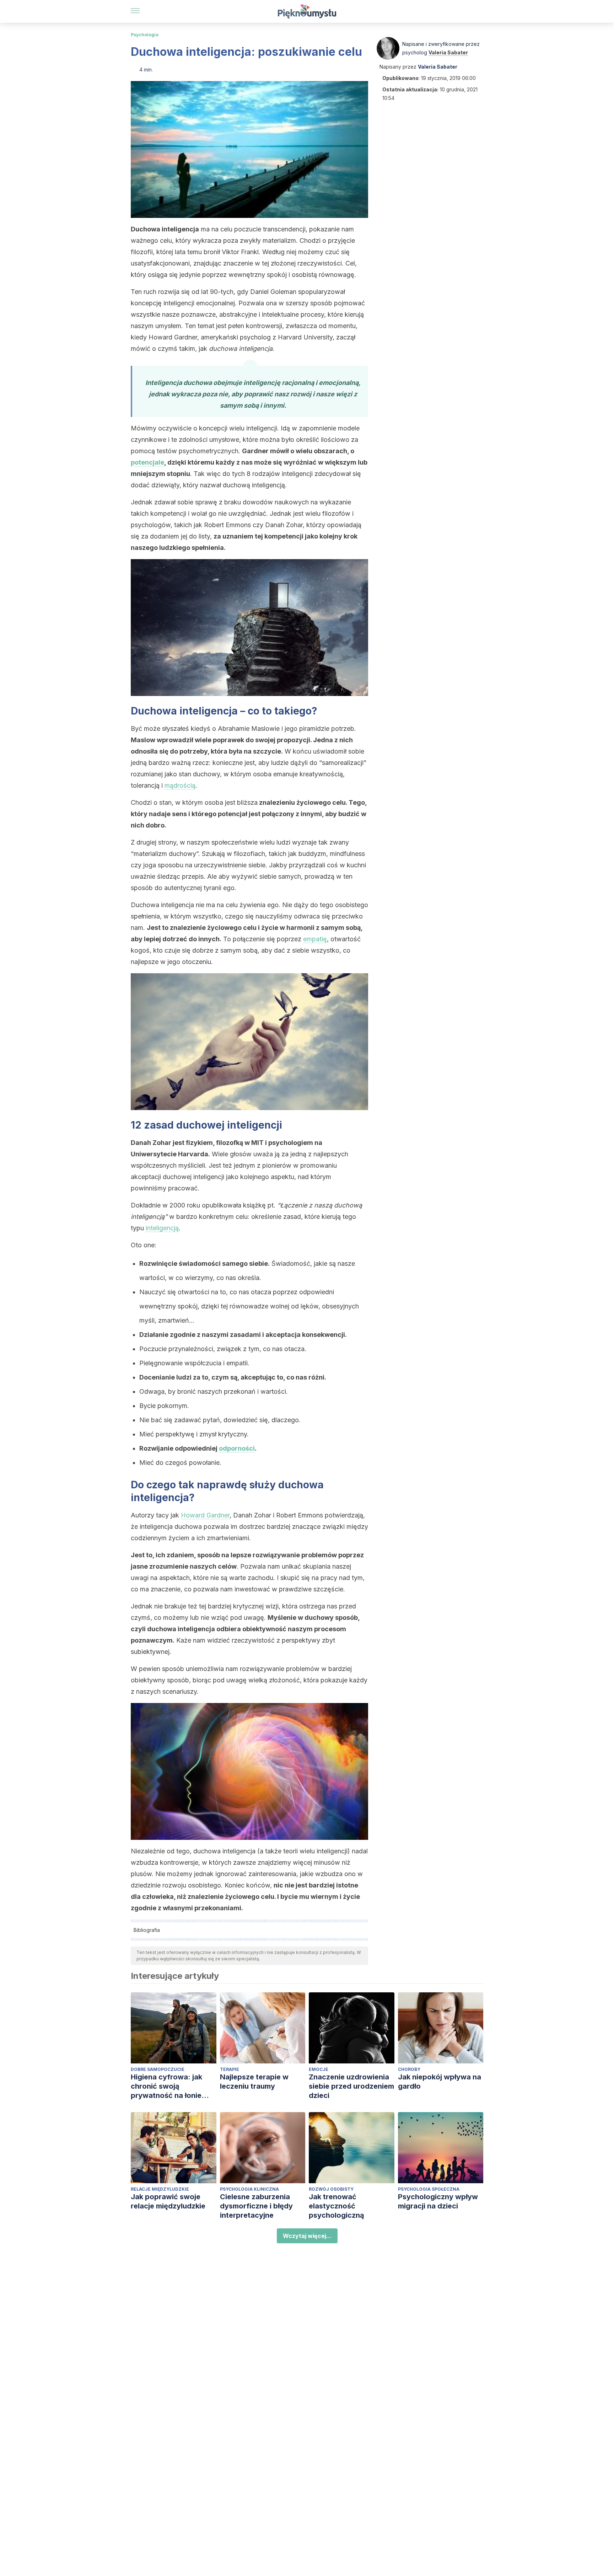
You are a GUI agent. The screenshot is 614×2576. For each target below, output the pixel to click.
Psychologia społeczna (429, 2189)
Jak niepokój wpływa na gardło (440, 2082)
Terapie (230, 2069)
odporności (237, 1448)
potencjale (147, 462)
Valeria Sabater (448, 52)
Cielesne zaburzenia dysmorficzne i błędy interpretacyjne (256, 2206)
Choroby (409, 2069)
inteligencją (162, 1228)
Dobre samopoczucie (158, 2069)
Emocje (319, 2069)
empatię (315, 939)
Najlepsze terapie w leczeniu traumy (254, 2082)
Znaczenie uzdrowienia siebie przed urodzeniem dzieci (351, 2086)
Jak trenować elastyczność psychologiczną (336, 2206)
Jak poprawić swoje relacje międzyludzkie (168, 2201)
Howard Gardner (205, 1515)
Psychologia (145, 35)
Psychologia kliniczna (249, 2189)
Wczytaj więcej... (307, 2236)
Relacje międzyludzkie (160, 2189)
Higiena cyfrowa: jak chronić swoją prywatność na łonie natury (166, 2086)
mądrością (180, 785)
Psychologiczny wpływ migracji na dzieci (438, 2201)
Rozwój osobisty (331, 2189)
